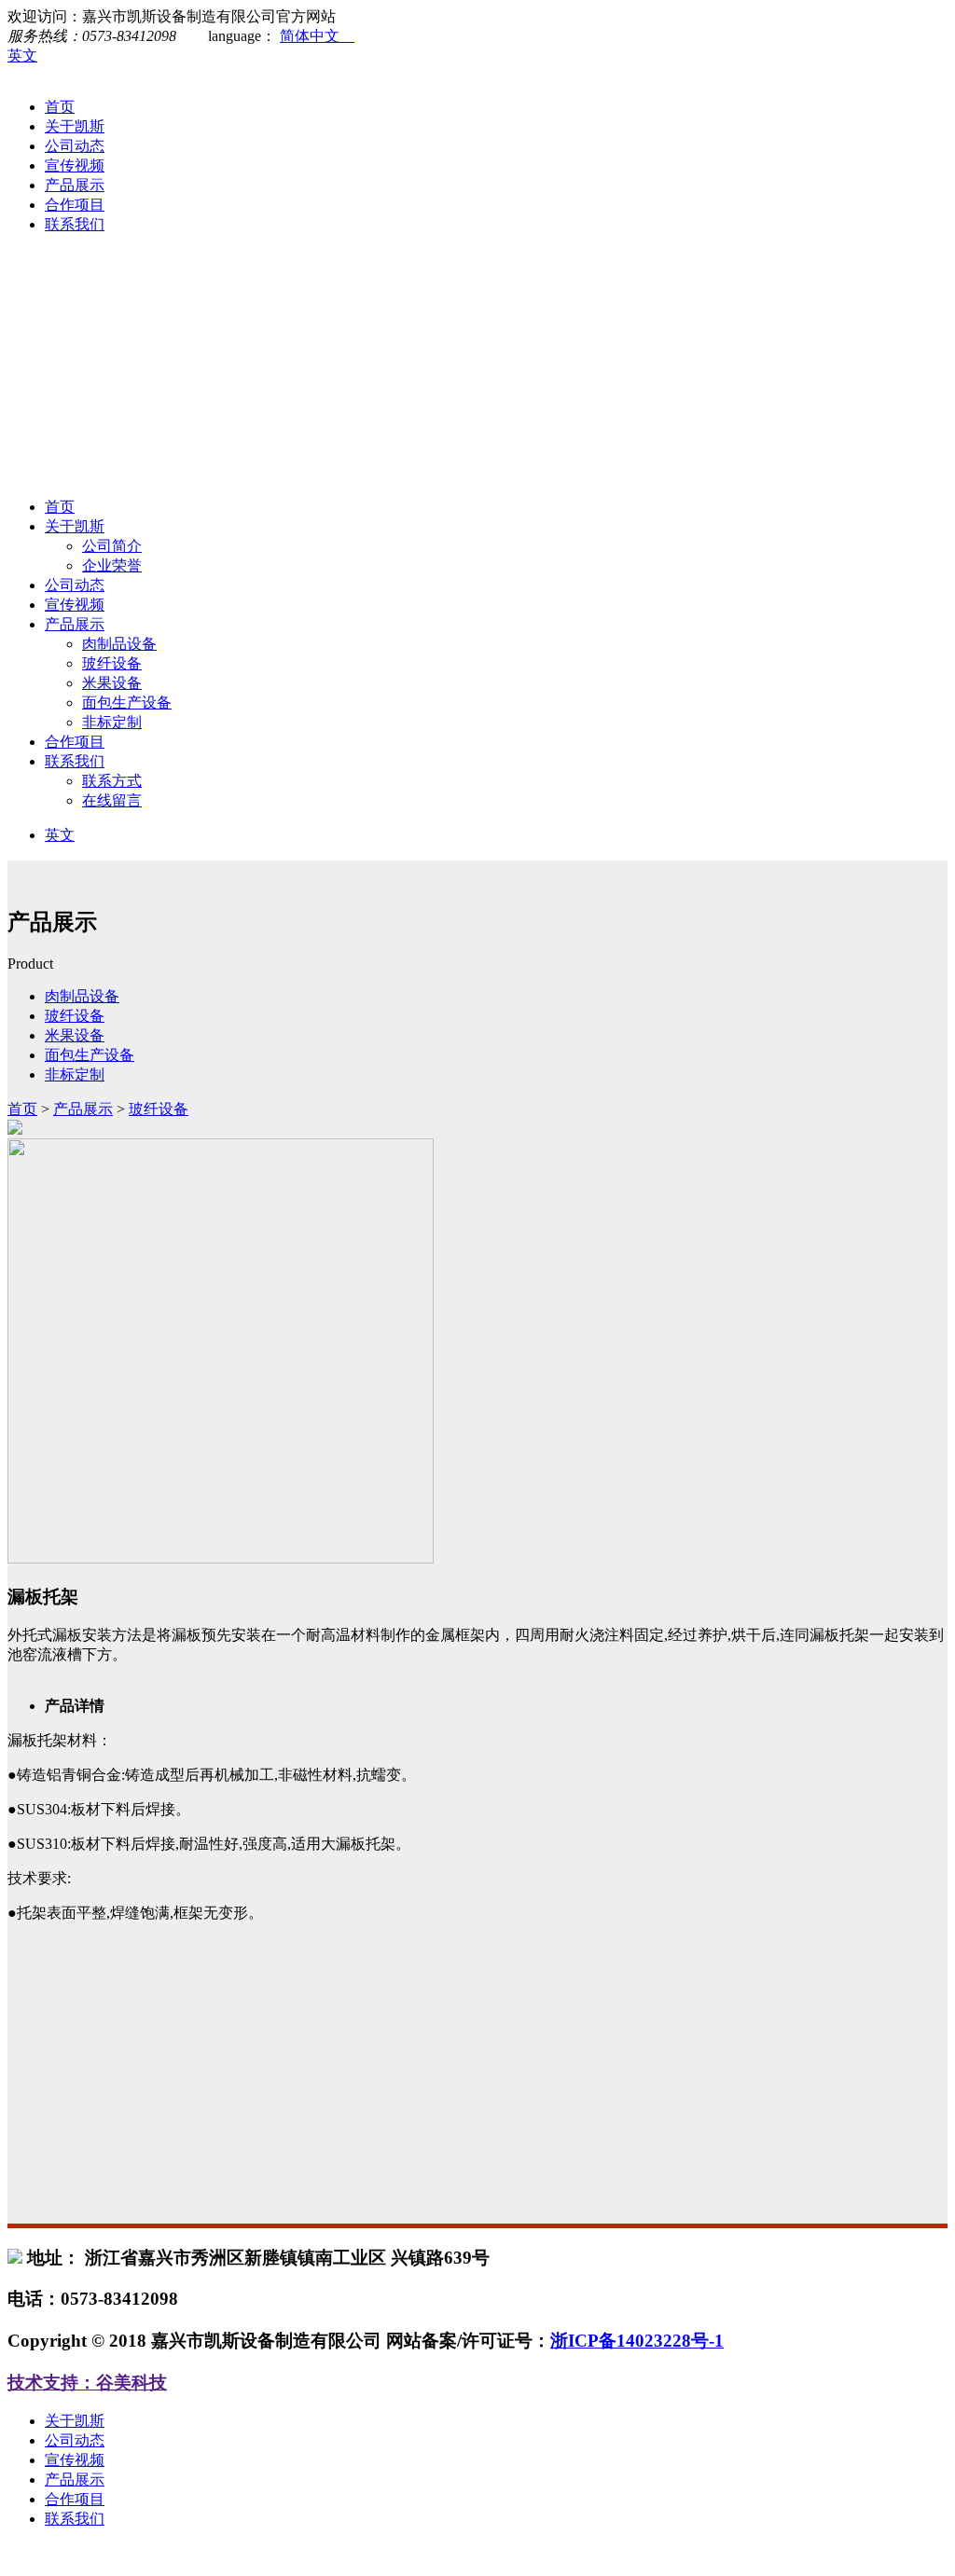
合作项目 (75, 205)
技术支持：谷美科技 (87, 2383)
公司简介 (112, 546)
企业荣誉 (112, 565)
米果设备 (112, 683)
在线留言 (112, 800)
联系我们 (75, 224)
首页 (60, 107)
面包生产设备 (127, 703)
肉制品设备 (119, 644)
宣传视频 (75, 165)
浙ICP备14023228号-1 (637, 2341)
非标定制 (112, 722)
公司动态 (75, 146)
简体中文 (317, 36)
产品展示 (75, 185)
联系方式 (112, 781)
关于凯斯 (75, 126)
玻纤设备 (112, 663)
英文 (22, 55)
